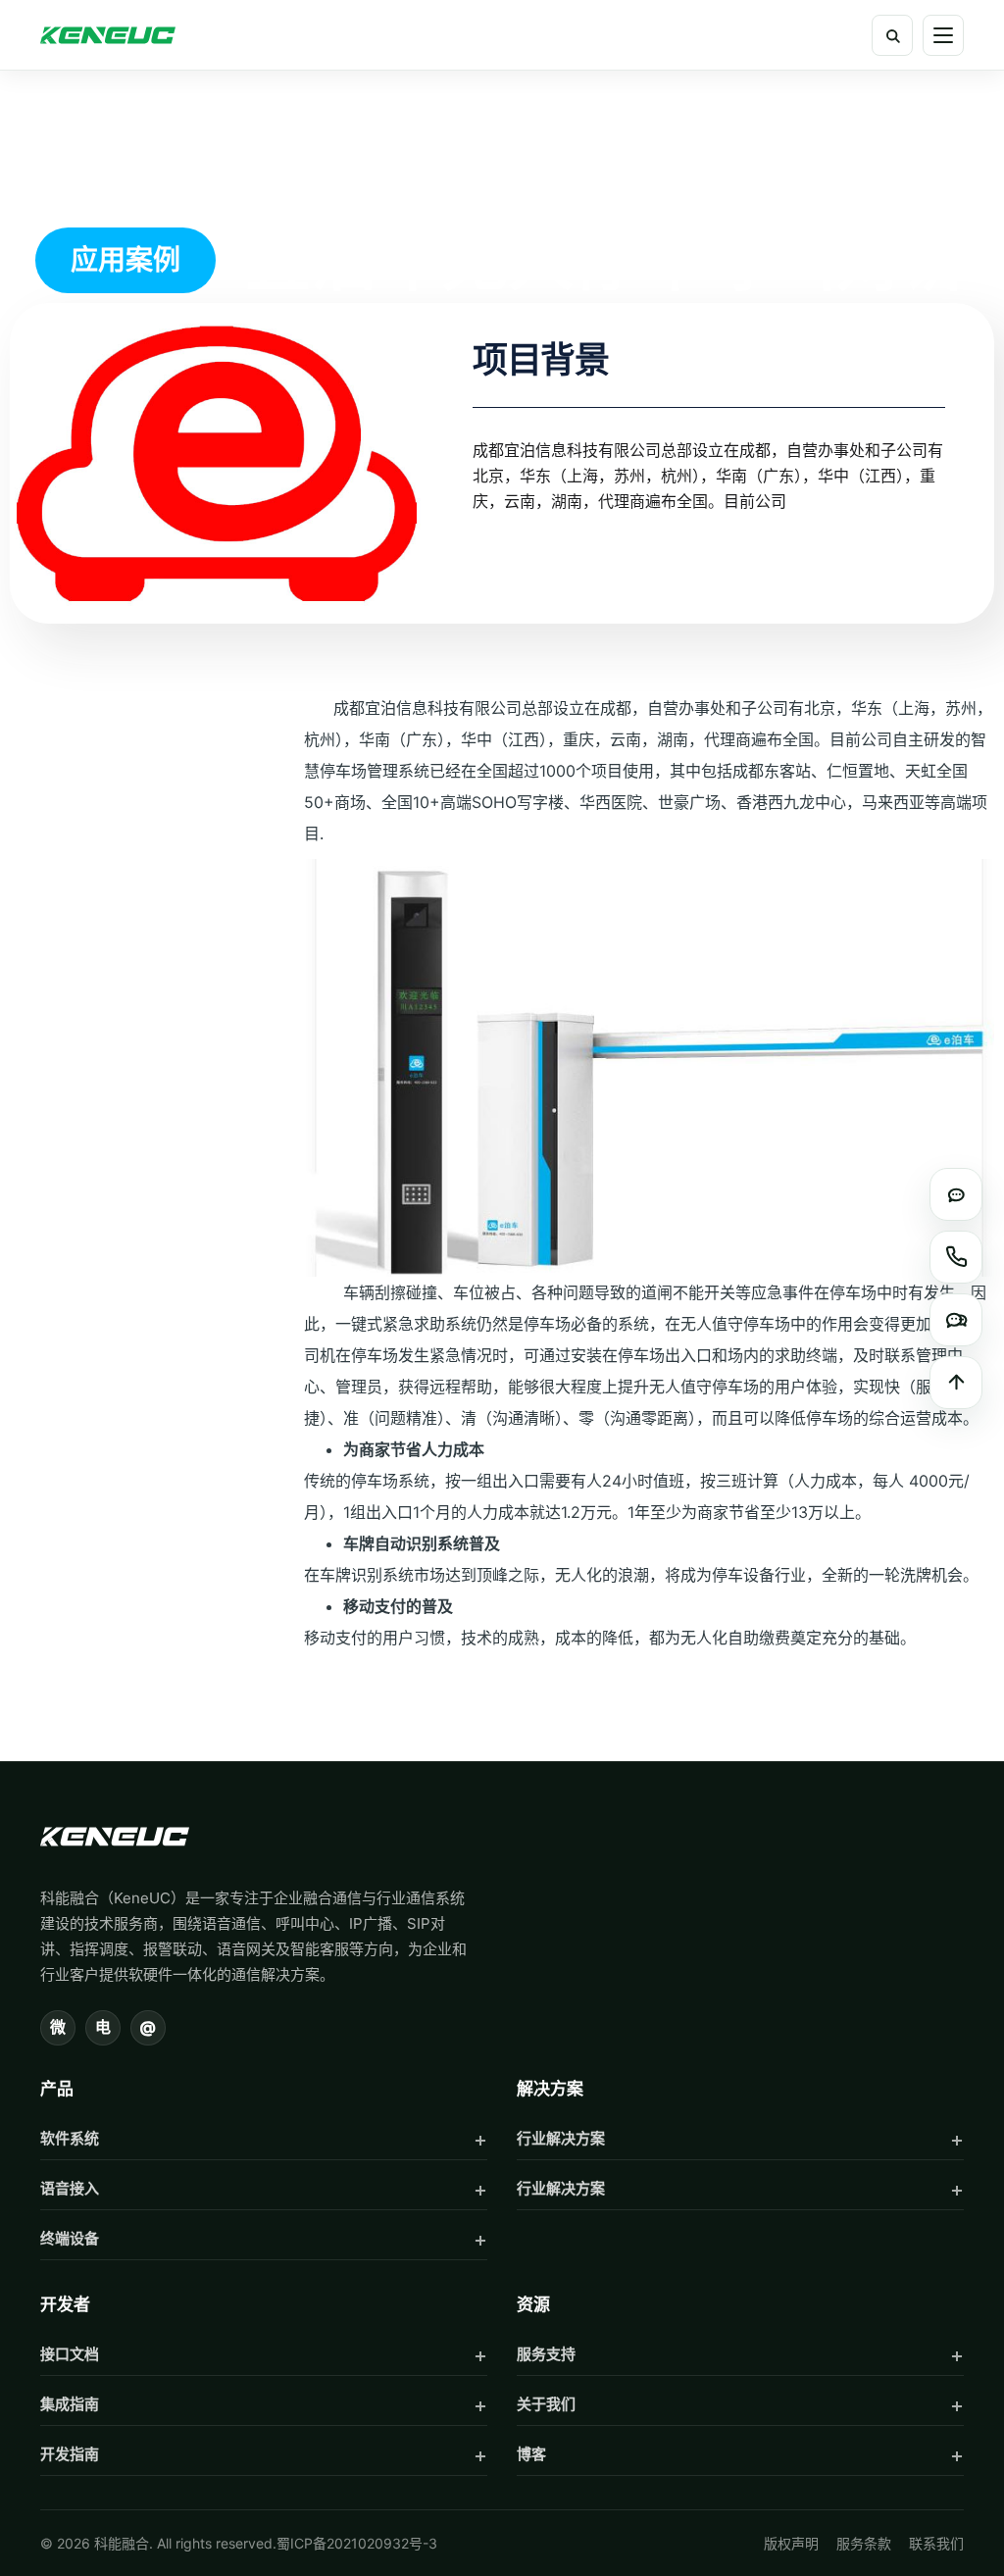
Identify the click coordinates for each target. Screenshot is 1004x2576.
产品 (57, 2089)
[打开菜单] (943, 35)
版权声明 (791, 2543)
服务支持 (546, 2354)
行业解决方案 (561, 2138)
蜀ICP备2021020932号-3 (357, 2543)
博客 (531, 2454)
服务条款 (864, 2543)
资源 (533, 2304)
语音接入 (70, 2188)
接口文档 (70, 2354)
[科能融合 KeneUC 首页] (108, 35)
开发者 (65, 2304)
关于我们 (546, 2404)
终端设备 (70, 2238)
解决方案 (550, 2089)
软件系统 (70, 2138)
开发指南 (70, 2454)
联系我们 (936, 2543)
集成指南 (70, 2404)
